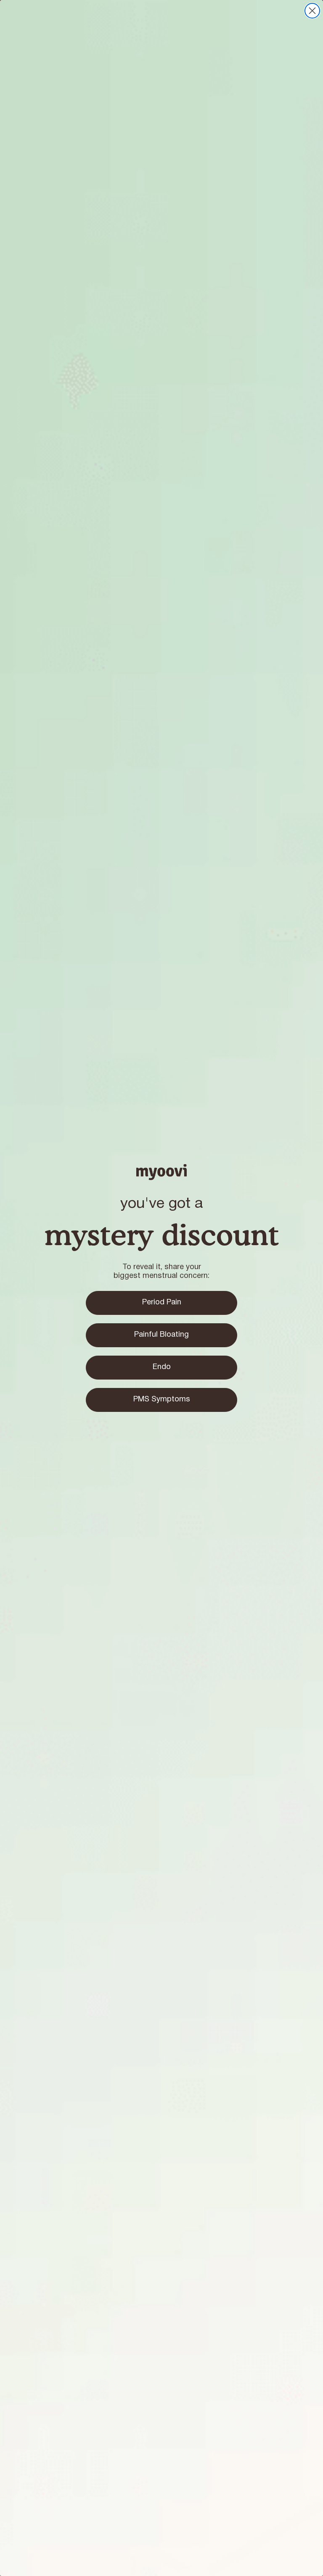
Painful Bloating (161, 1335)
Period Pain (162, 1302)
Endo (162, 1367)
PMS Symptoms (162, 1399)
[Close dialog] (312, 11)
